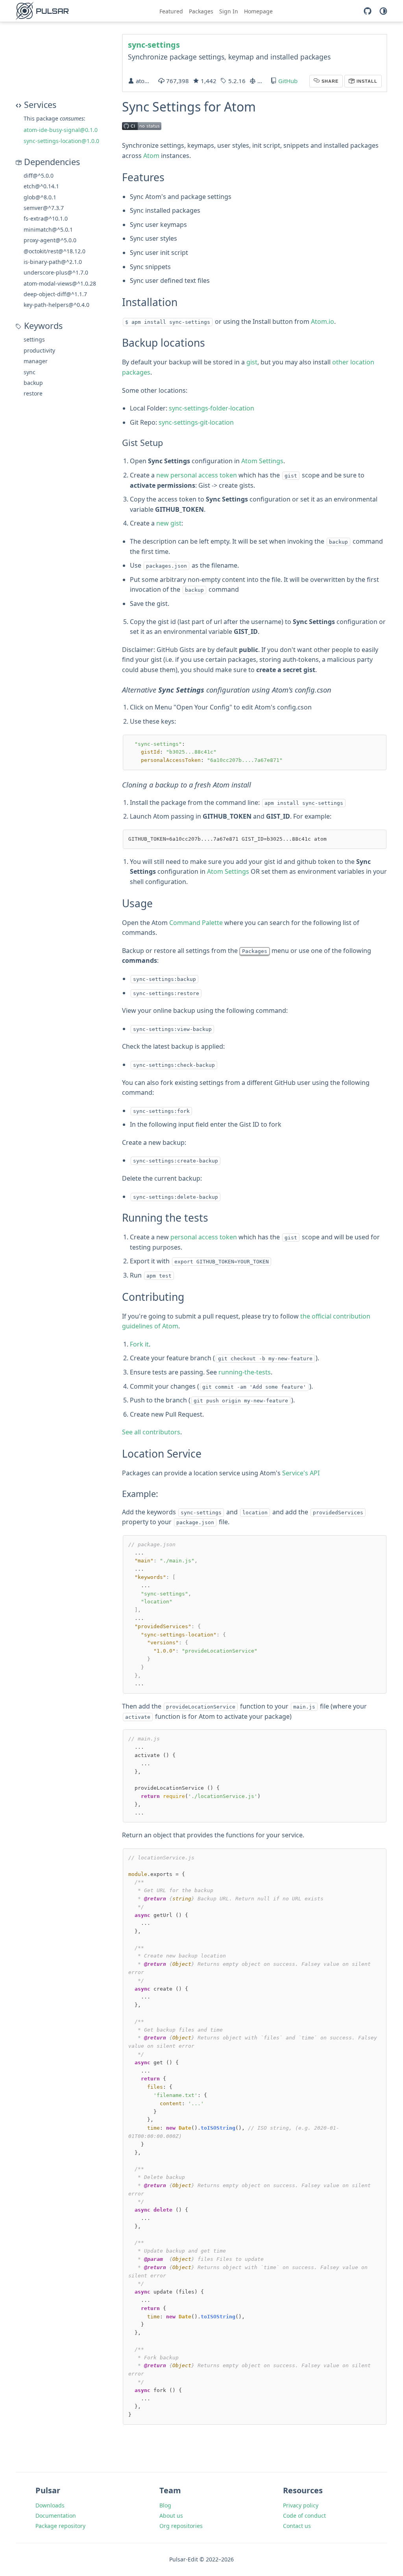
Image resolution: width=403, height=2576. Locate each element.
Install (366, 81)
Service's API (301, 1473)
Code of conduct (304, 2516)
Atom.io (323, 321)
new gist (169, 523)
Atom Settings (262, 461)
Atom (151, 156)
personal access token (204, 1237)
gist (252, 362)
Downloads (50, 2505)
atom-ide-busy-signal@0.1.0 (61, 130)
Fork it (139, 1344)
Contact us (297, 2526)
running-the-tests (245, 1372)
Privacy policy (301, 2505)
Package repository (60, 2526)
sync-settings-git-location (196, 422)
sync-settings (154, 45)
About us (171, 2516)
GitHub (288, 81)
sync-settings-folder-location (212, 408)
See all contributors (151, 1432)
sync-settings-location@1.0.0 (61, 141)
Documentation (56, 2516)
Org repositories (181, 2526)
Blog (165, 2505)
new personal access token (197, 475)
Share (329, 81)
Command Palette (196, 923)
